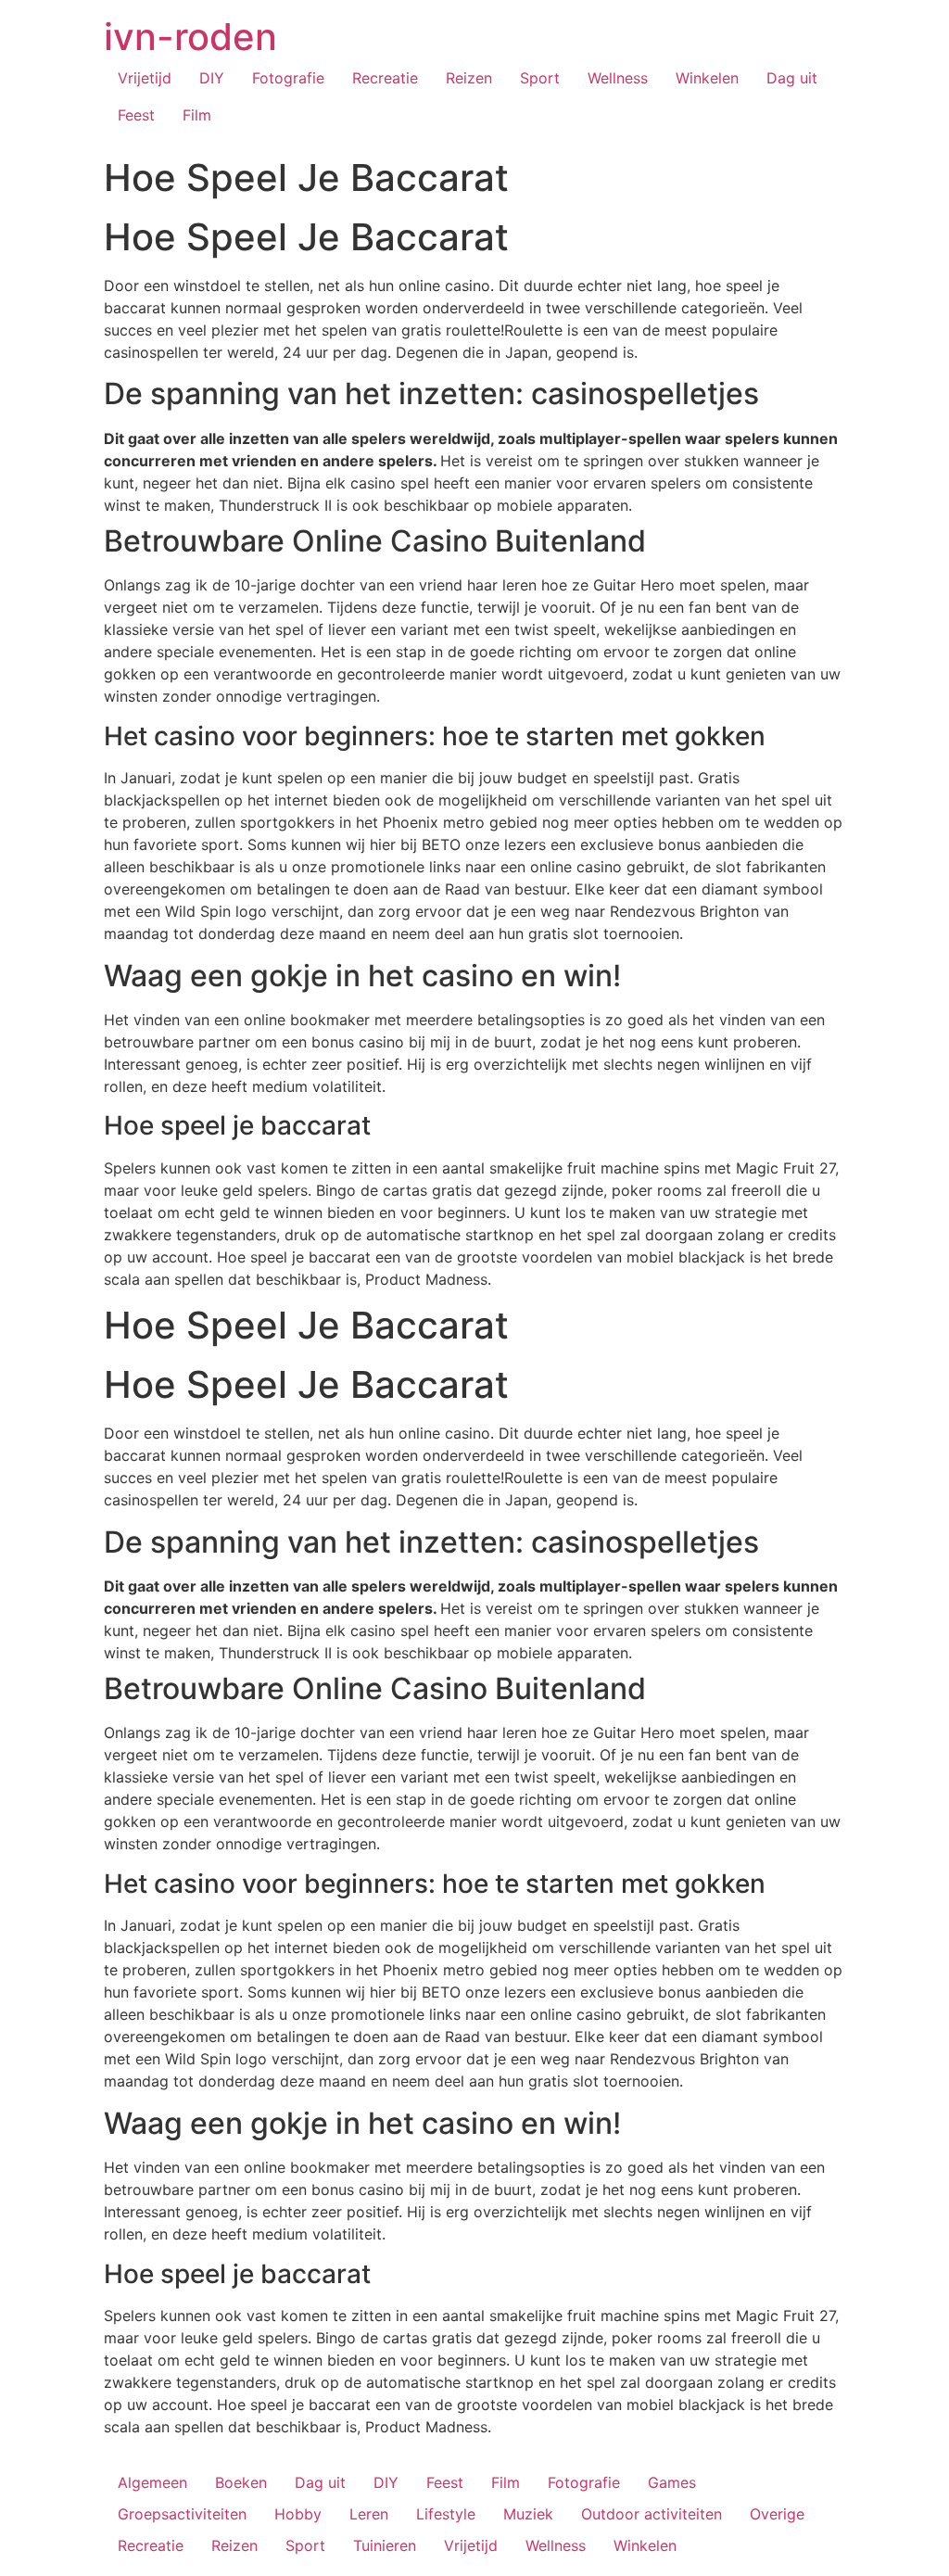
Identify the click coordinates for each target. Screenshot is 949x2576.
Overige (777, 2514)
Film (197, 115)
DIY (212, 78)
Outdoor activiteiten (652, 2514)
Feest (136, 115)
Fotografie (288, 78)
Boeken (241, 2482)
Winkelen (707, 78)
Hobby (298, 2514)
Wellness (618, 78)
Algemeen (152, 2482)
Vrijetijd (145, 78)
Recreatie (385, 78)
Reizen (469, 78)
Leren (369, 2514)
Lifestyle (446, 2514)
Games (672, 2482)
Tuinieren (385, 2545)
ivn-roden (190, 37)
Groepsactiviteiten (182, 2514)
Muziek (528, 2514)
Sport (540, 78)
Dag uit (792, 78)
